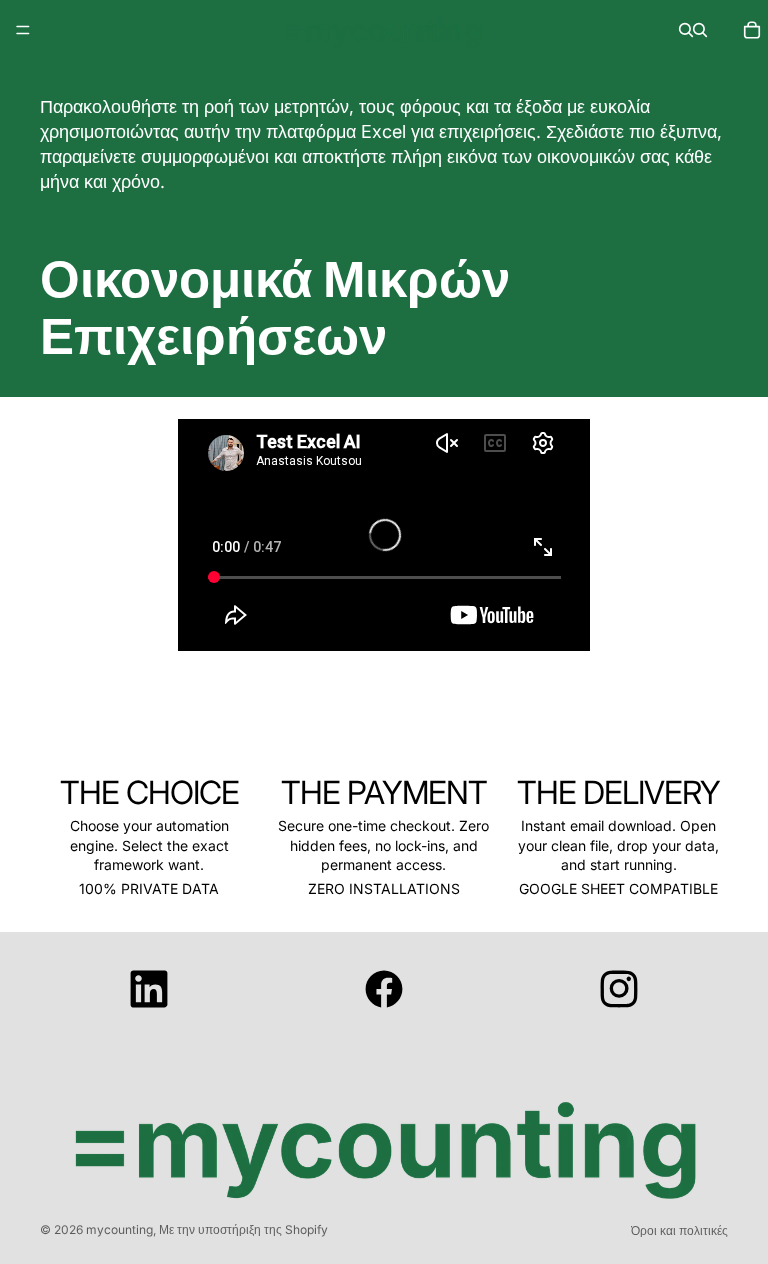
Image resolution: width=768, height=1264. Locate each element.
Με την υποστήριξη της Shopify (243, 1229)
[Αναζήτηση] (686, 30)
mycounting (119, 1229)
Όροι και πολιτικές (679, 1230)
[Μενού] (23, 30)
